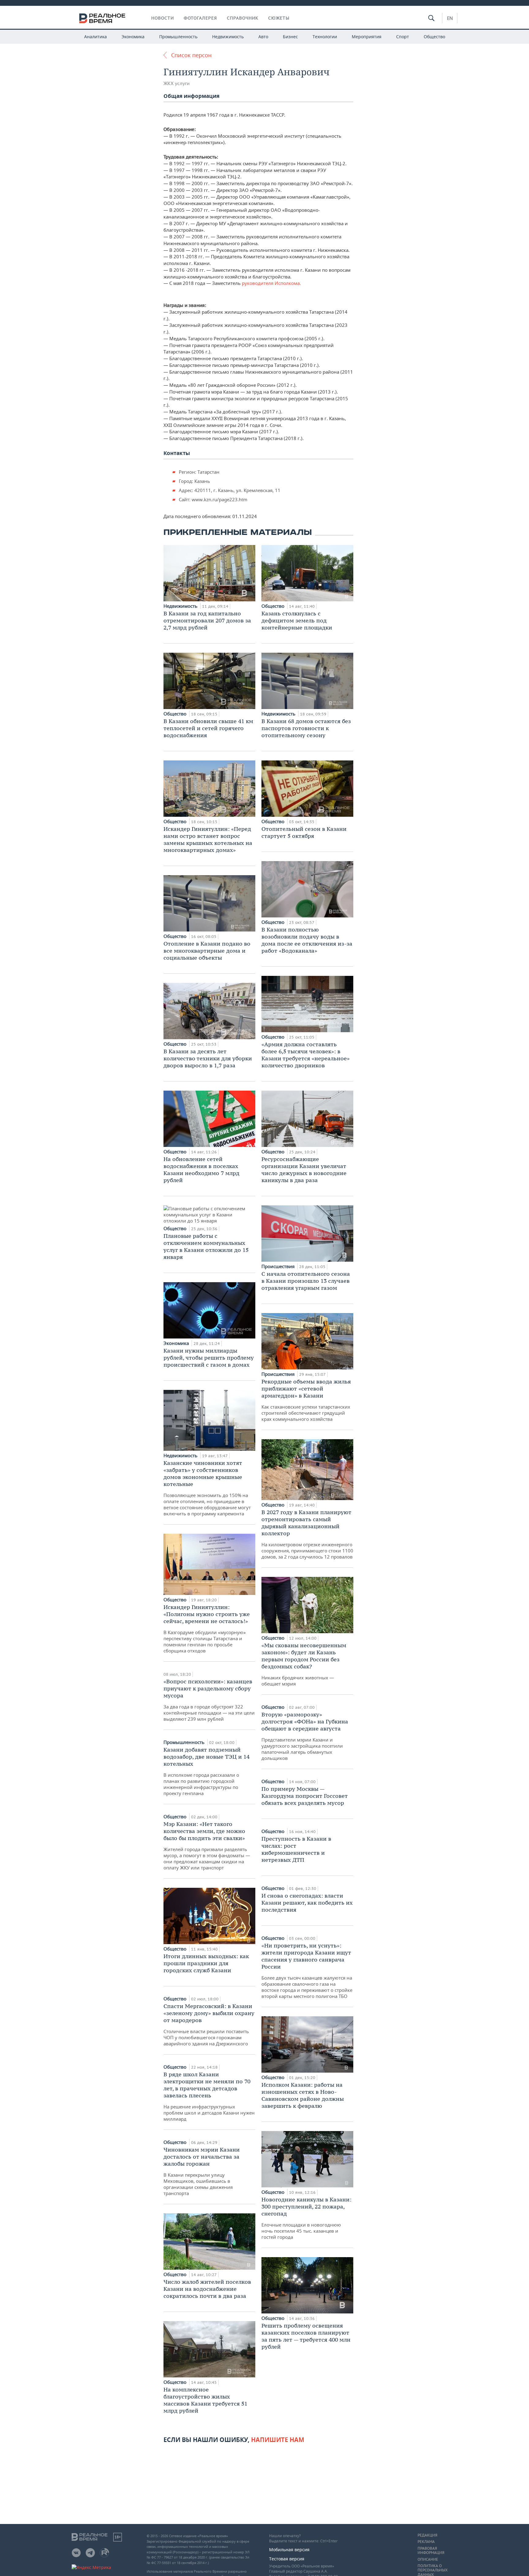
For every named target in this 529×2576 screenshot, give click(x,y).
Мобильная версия (289, 2550)
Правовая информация (431, 2551)
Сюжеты (279, 18)
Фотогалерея (200, 18)
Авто (263, 37)
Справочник (243, 18)
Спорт (403, 37)
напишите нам (278, 2440)
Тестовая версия (287, 2559)
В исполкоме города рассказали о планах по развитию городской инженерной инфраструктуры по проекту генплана (206, 1771)
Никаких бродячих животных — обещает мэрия (304, 1664)
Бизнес (290, 37)
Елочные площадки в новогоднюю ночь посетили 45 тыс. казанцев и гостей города (306, 2218)
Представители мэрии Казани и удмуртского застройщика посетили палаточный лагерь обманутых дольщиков (305, 1736)
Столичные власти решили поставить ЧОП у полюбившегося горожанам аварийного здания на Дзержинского (209, 2025)
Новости (163, 18)
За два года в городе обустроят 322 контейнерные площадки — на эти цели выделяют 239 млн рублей (209, 1700)
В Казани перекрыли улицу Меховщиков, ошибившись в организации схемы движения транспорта (202, 2171)
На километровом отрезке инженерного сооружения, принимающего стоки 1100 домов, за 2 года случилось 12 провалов (307, 1534)
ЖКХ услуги (176, 83)
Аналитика (96, 37)
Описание (428, 2559)
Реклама (426, 2542)
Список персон (191, 55)
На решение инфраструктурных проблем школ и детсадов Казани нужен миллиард (209, 2096)
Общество (434, 37)
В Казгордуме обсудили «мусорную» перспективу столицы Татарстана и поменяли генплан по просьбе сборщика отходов (207, 1629)
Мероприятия (367, 37)
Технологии (325, 37)
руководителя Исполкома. (271, 283)
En (450, 18)
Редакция (427, 2535)
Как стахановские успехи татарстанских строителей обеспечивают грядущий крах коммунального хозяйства (306, 1400)
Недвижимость (228, 37)
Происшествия (279, 1266)
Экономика (133, 37)
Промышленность (178, 37)
